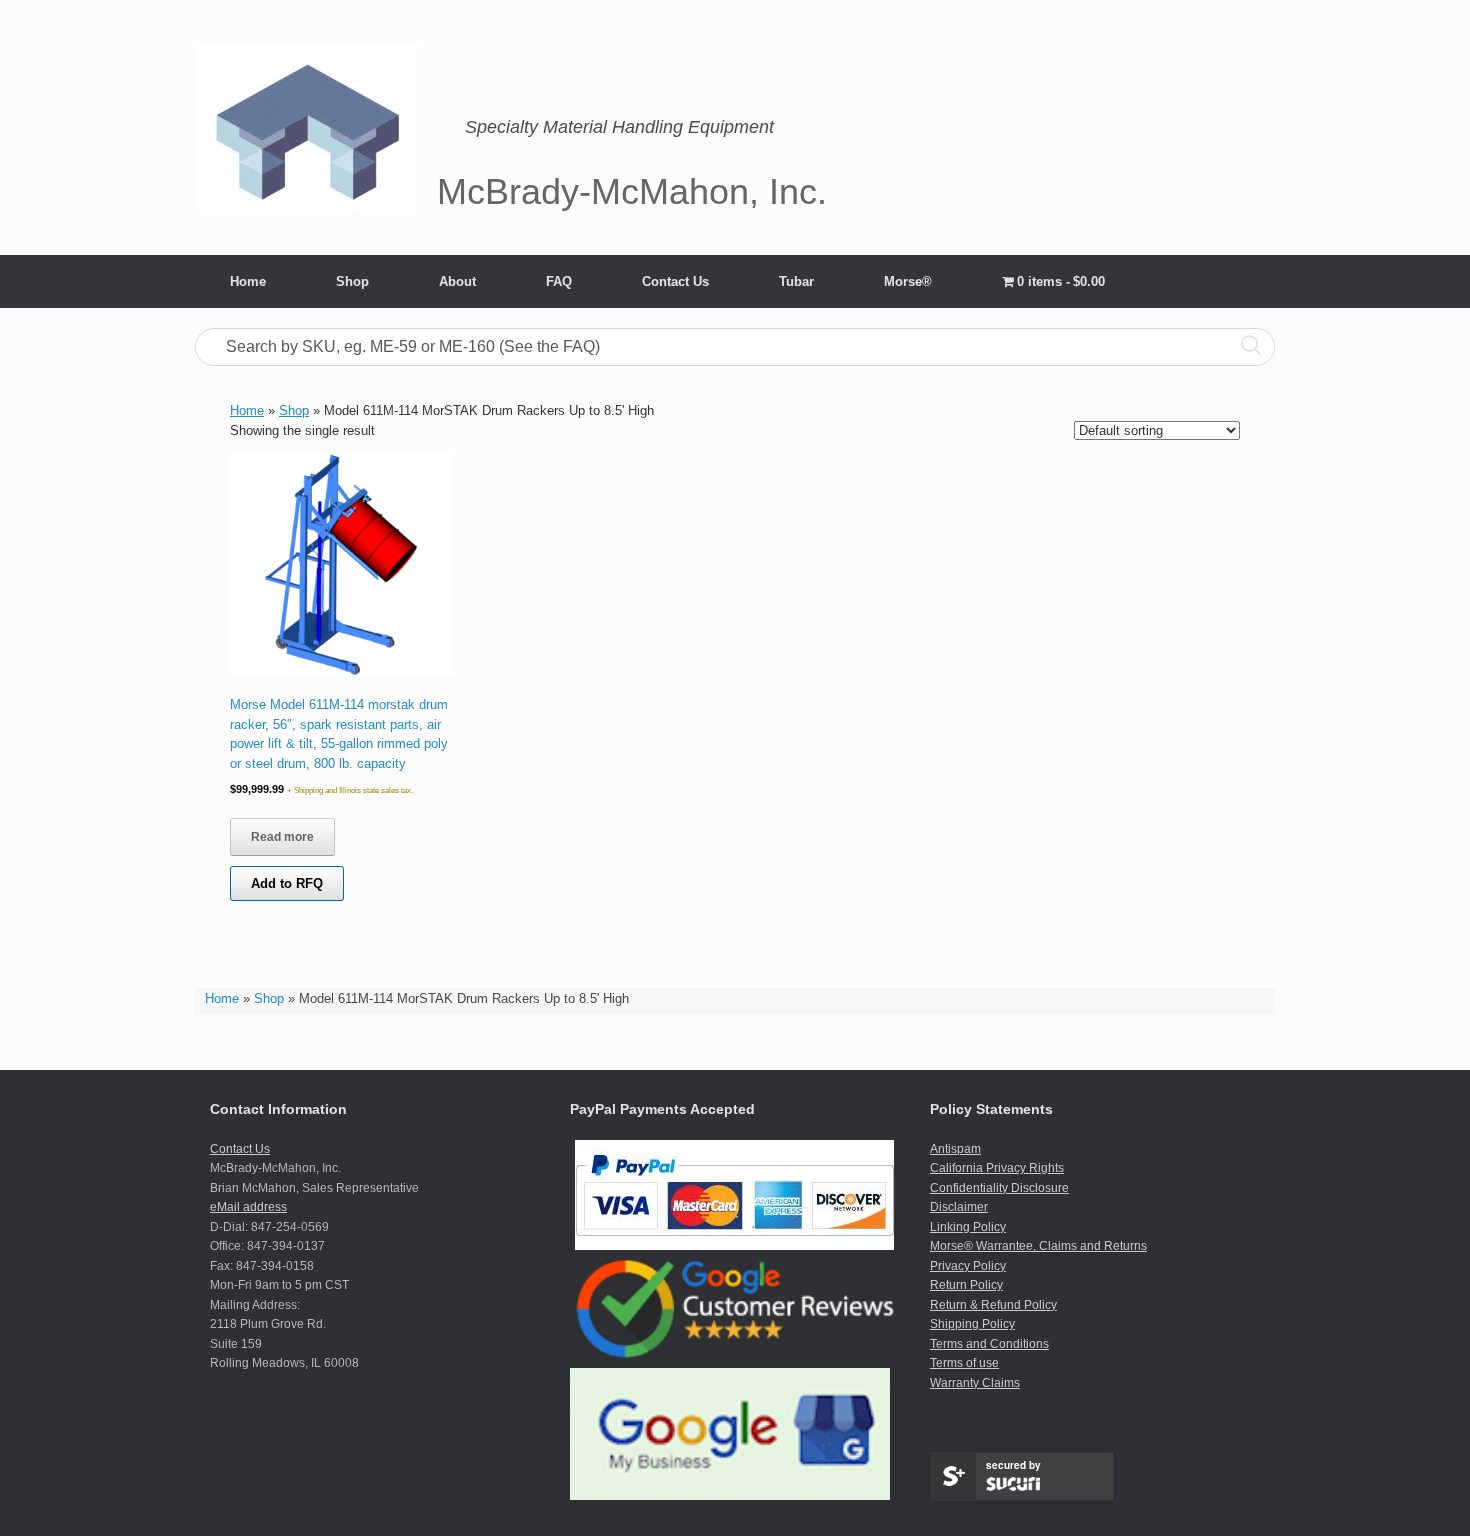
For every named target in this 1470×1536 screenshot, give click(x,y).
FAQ (559, 281)
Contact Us (675, 281)
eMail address (248, 1207)
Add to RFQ (287, 883)
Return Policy (966, 1285)
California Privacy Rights (997, 1168)
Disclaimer (959, 1207)
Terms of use (964, 1363)
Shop (352, 281)
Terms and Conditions (989, 1344)
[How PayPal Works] (734, 1246)
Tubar (796, 281)
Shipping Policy (972, 1324)
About (457, 281)
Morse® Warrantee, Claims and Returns (1038, 1246)
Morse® (908, 281)
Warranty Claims (975, 1383)
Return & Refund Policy (993, 1305)
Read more (282, 837)
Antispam (955, 1149)
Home (248, 281)
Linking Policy (968, 1227)
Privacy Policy (968, 1266)
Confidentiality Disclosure (999, 1188)
